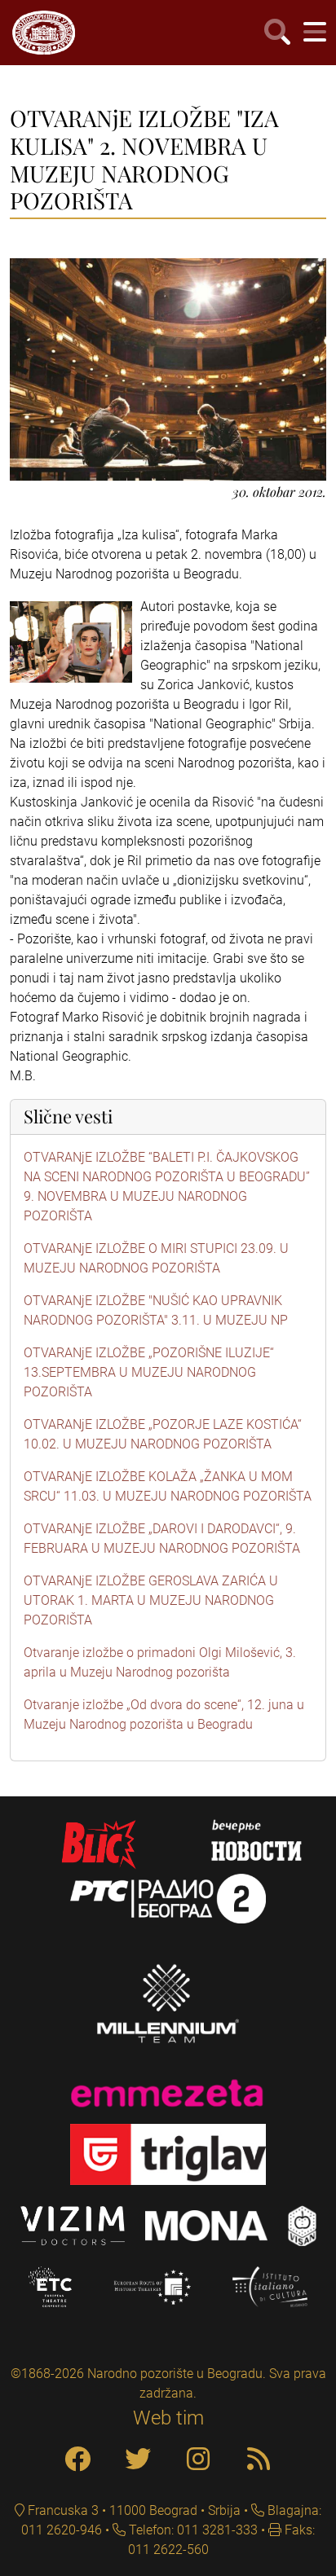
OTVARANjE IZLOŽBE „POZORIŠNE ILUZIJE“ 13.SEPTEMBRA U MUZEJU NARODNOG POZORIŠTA (149, 1372)
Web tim (168, 2418)
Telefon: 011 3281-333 (192, 2530)
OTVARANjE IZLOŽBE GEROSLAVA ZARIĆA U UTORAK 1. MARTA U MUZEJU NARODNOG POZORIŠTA (151, 1600)
